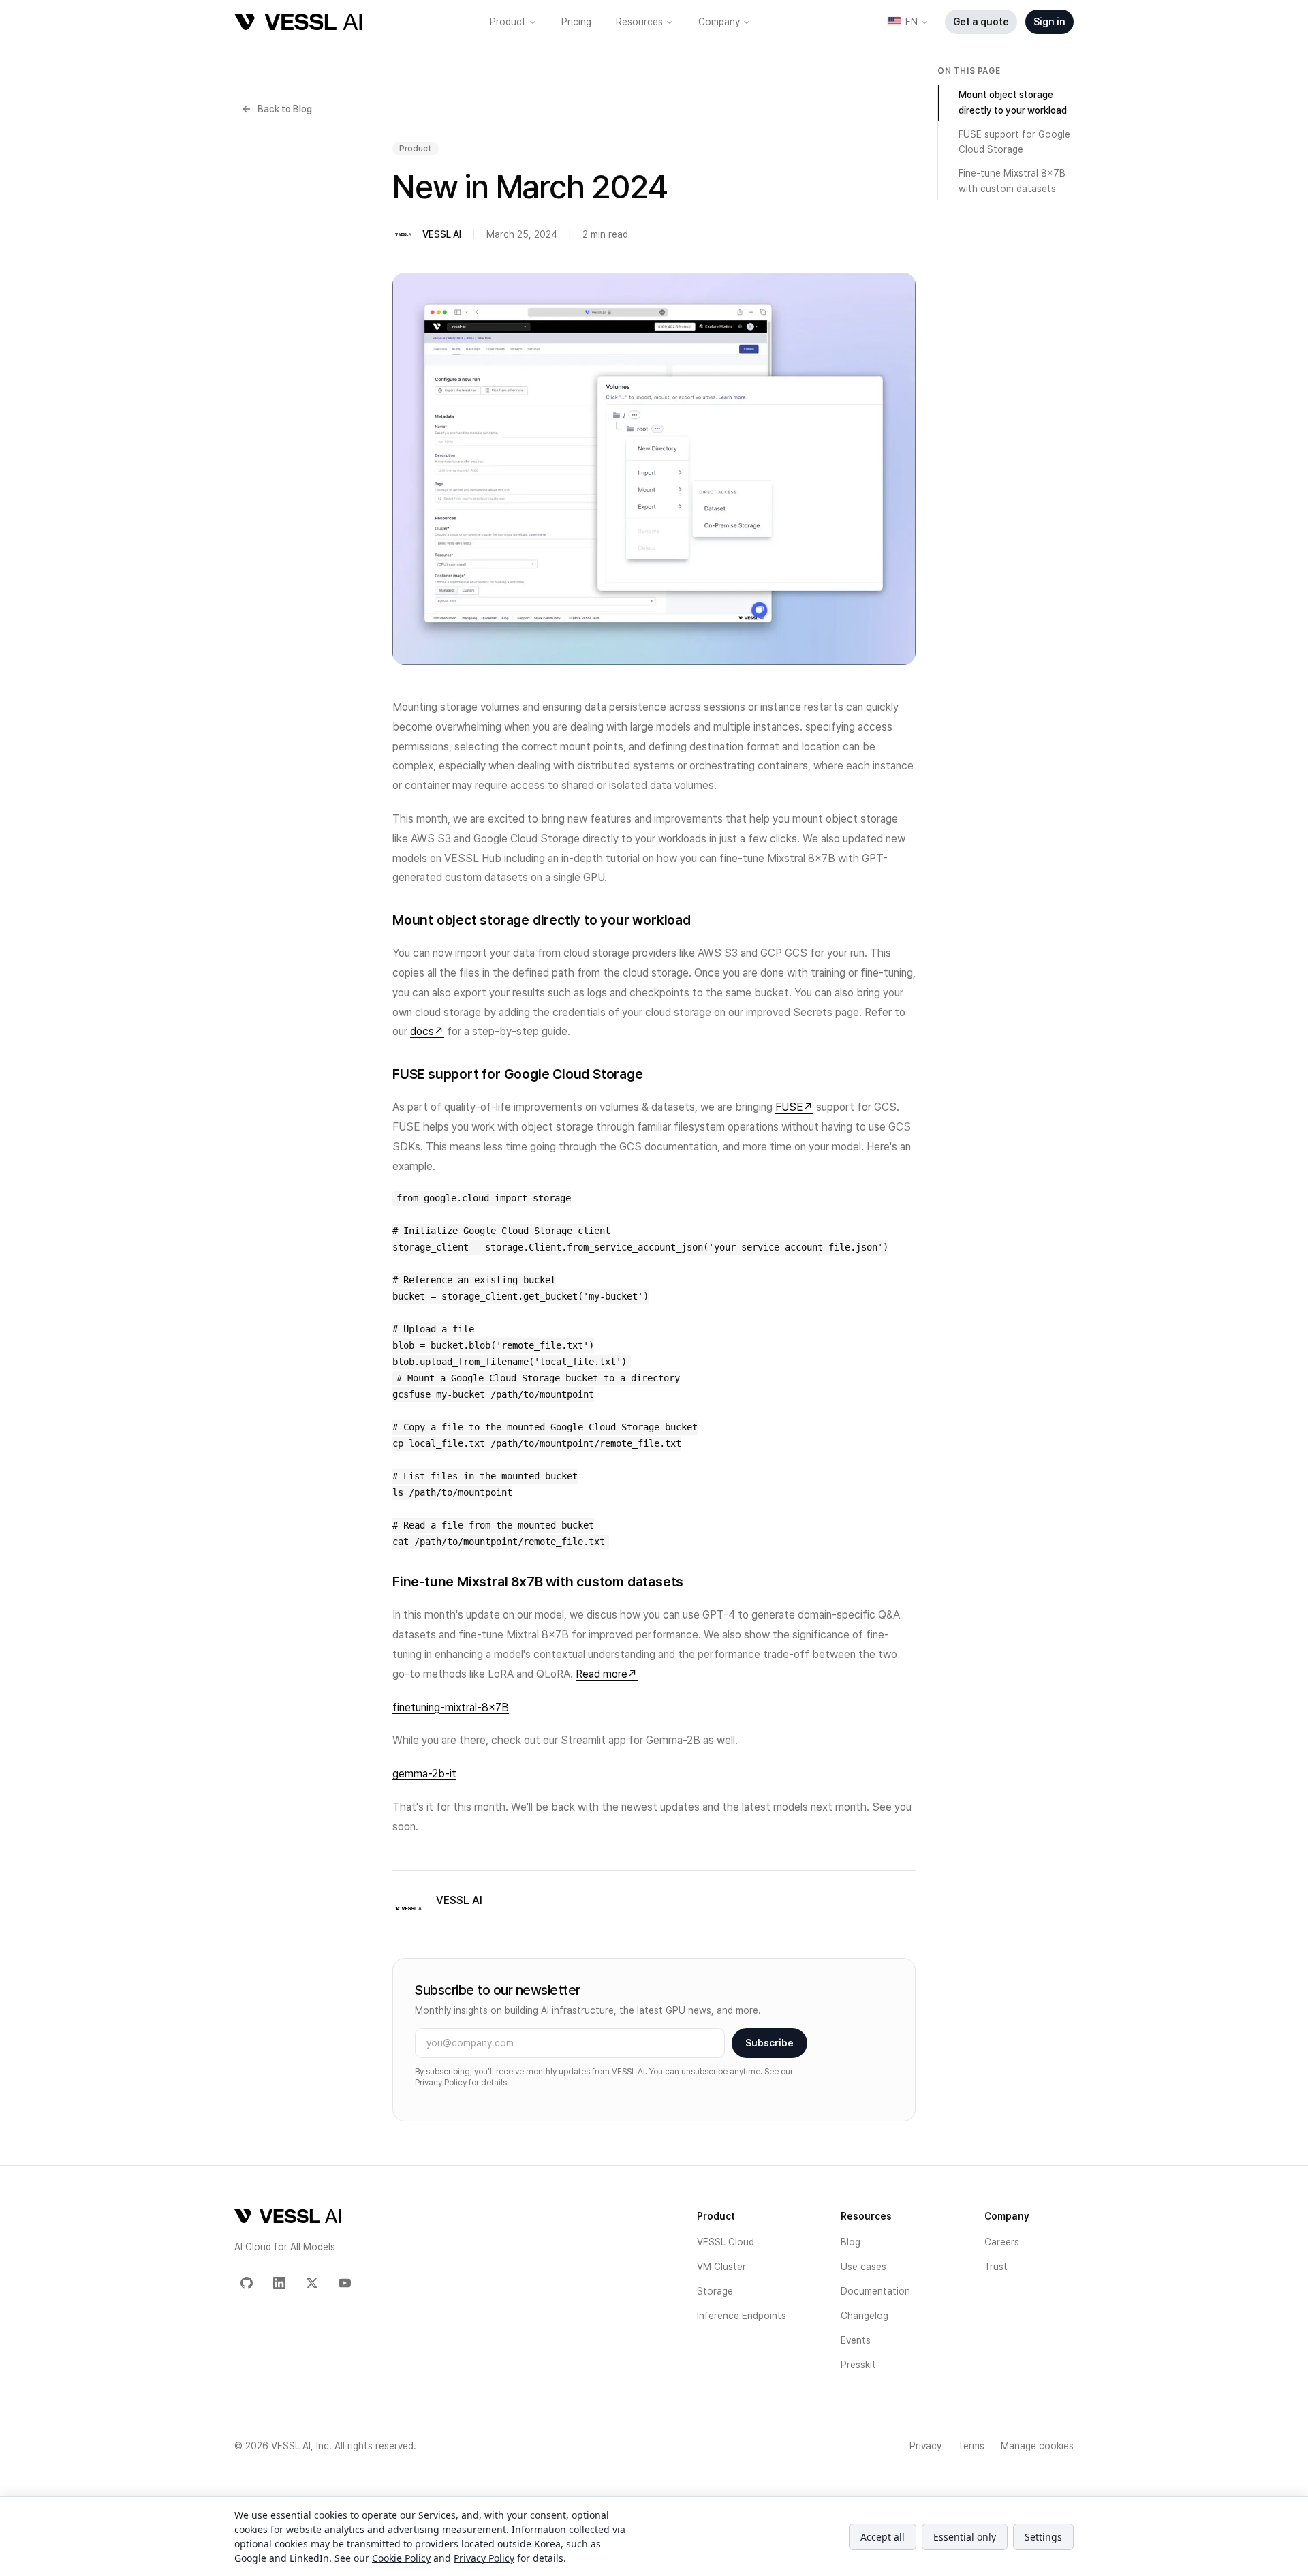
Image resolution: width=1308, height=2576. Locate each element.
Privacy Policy (441, 2083)
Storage (715, 2291)
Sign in (1049, 22)
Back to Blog (285, 109)
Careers (1002, 2242)
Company (719, 22)
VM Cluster (721, 2267)
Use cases (863, 2267)
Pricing (576, 22)
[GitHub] (247, 2283)
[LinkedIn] (279, 2283)
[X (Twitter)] (312, 2283)
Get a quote (981, 22)
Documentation (875, 2291)
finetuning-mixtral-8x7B (451, 1707)
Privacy (925, 2446)
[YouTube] (345, 2283)
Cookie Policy (401, 2558)
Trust (996, 2267)
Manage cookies (1037, 2446)
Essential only (965, 2537)
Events (856, 2340)
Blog (851, 2242)
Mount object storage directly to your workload (1013, 103)
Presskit (858, 2365)
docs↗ (427, 1031)
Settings (1043, 2537)
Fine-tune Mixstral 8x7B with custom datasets (1012, 181)
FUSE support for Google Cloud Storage (1014, 142)
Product (508, 22)
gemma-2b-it (424, 1774)
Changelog (865, 2316)
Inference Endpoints (742, 2316)
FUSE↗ (794, 1107)
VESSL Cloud (726, 2242)
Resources (639, 22)
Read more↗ (607, 1674)
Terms (971, 2446)
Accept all (883, 2537)
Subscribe (769, 2043)
